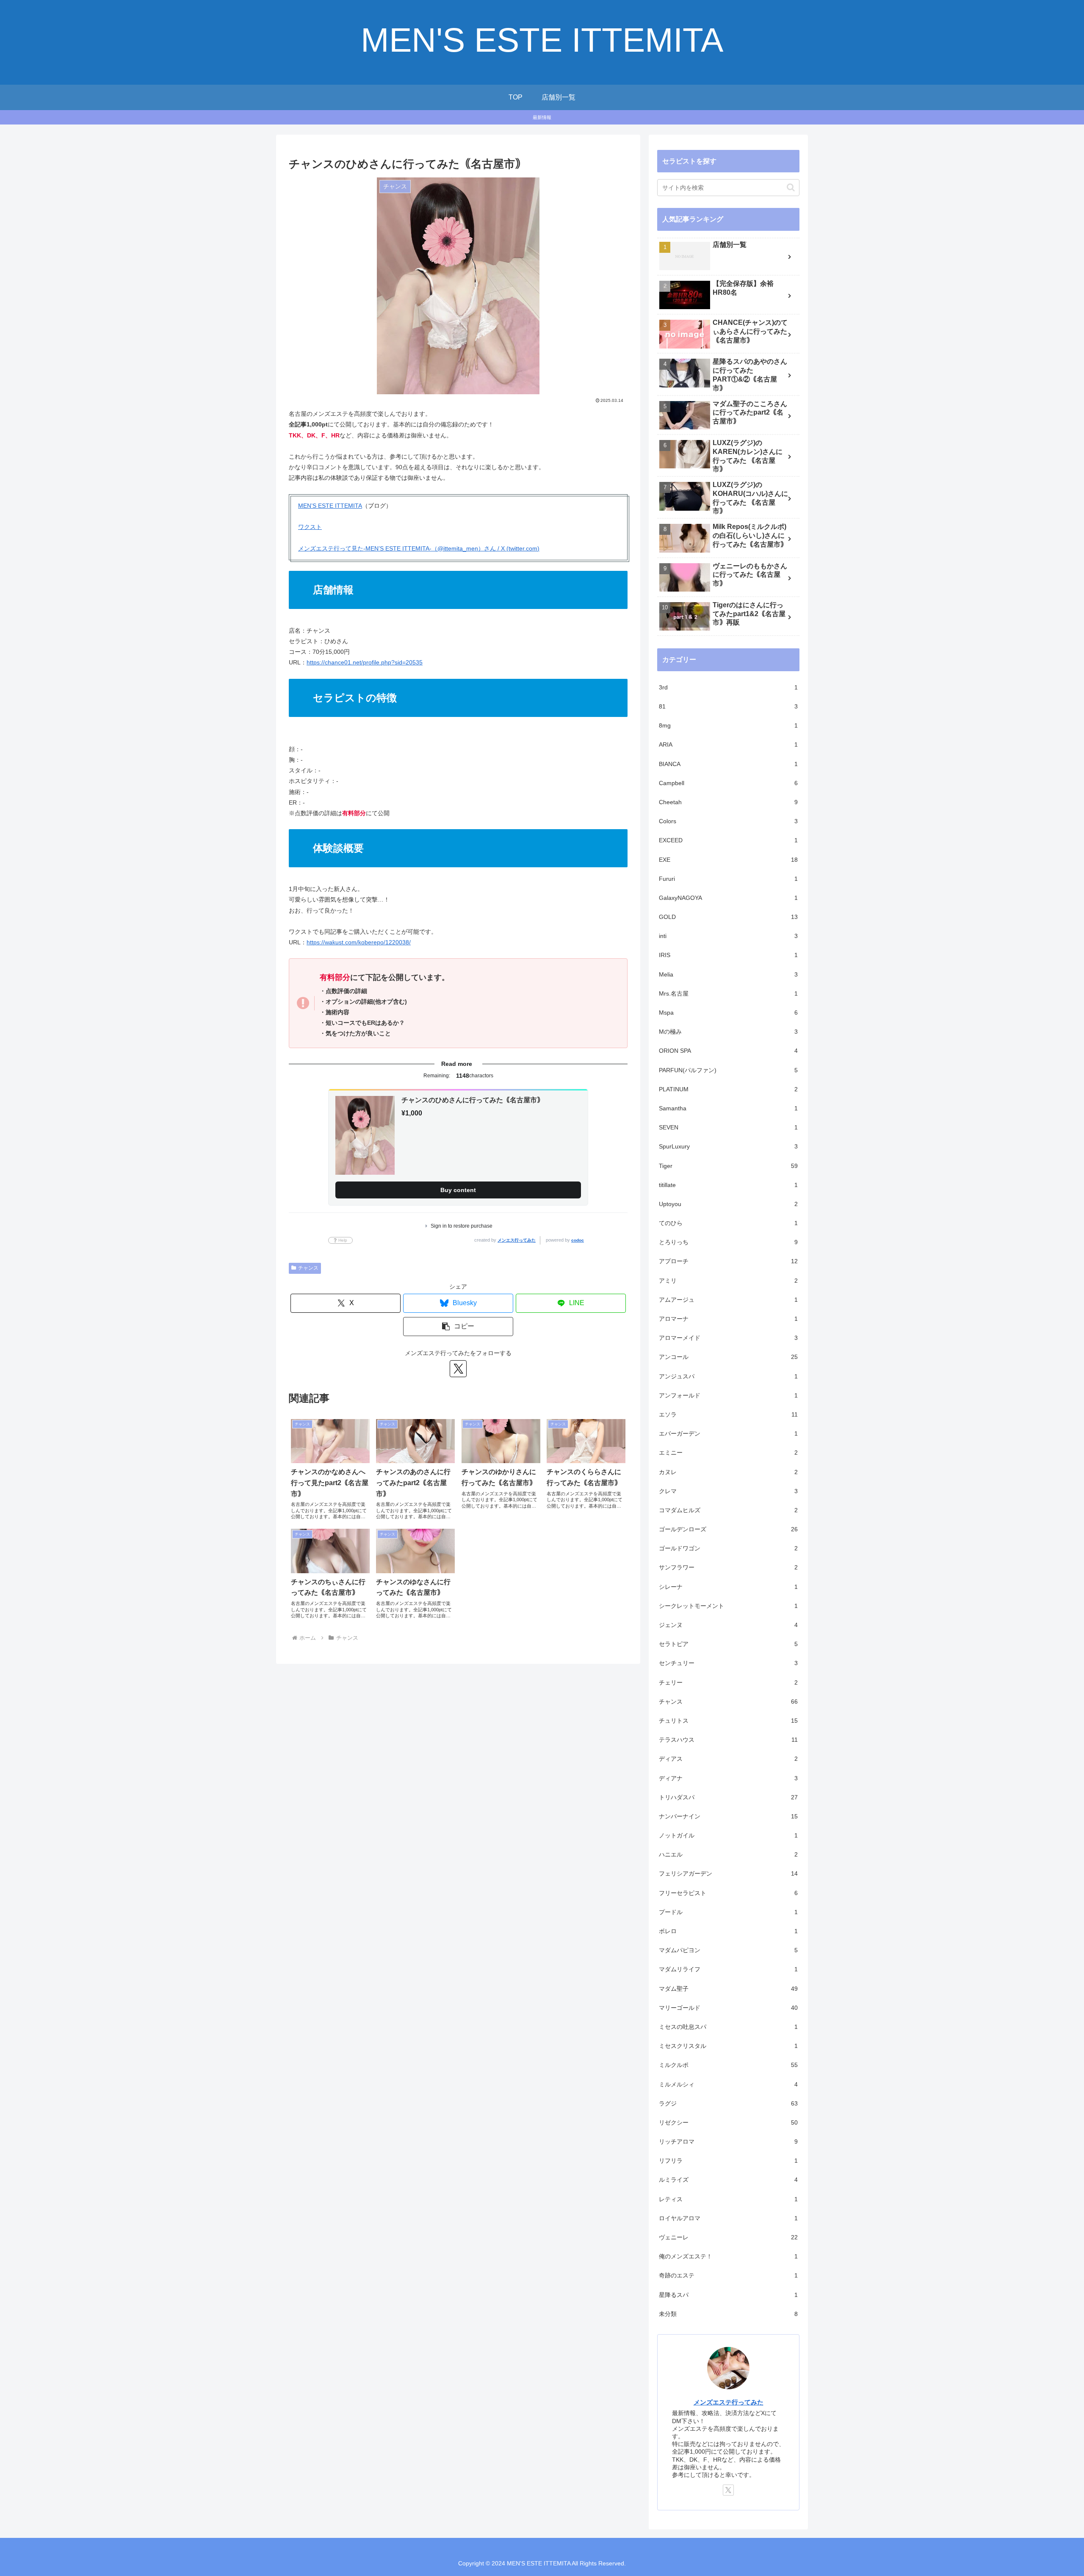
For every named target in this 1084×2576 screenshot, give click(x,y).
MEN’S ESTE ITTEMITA (330, 506)
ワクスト (310, 527)
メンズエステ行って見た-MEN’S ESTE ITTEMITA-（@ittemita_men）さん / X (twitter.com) (419, 548)
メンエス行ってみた (517, 1240)
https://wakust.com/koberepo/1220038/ (359, 942)
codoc (578, 1240)
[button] (458, 1327)
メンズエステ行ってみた (729, 2402)
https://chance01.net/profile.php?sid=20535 (365, 662)
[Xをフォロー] (458, 1369)
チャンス (308, 1268)
